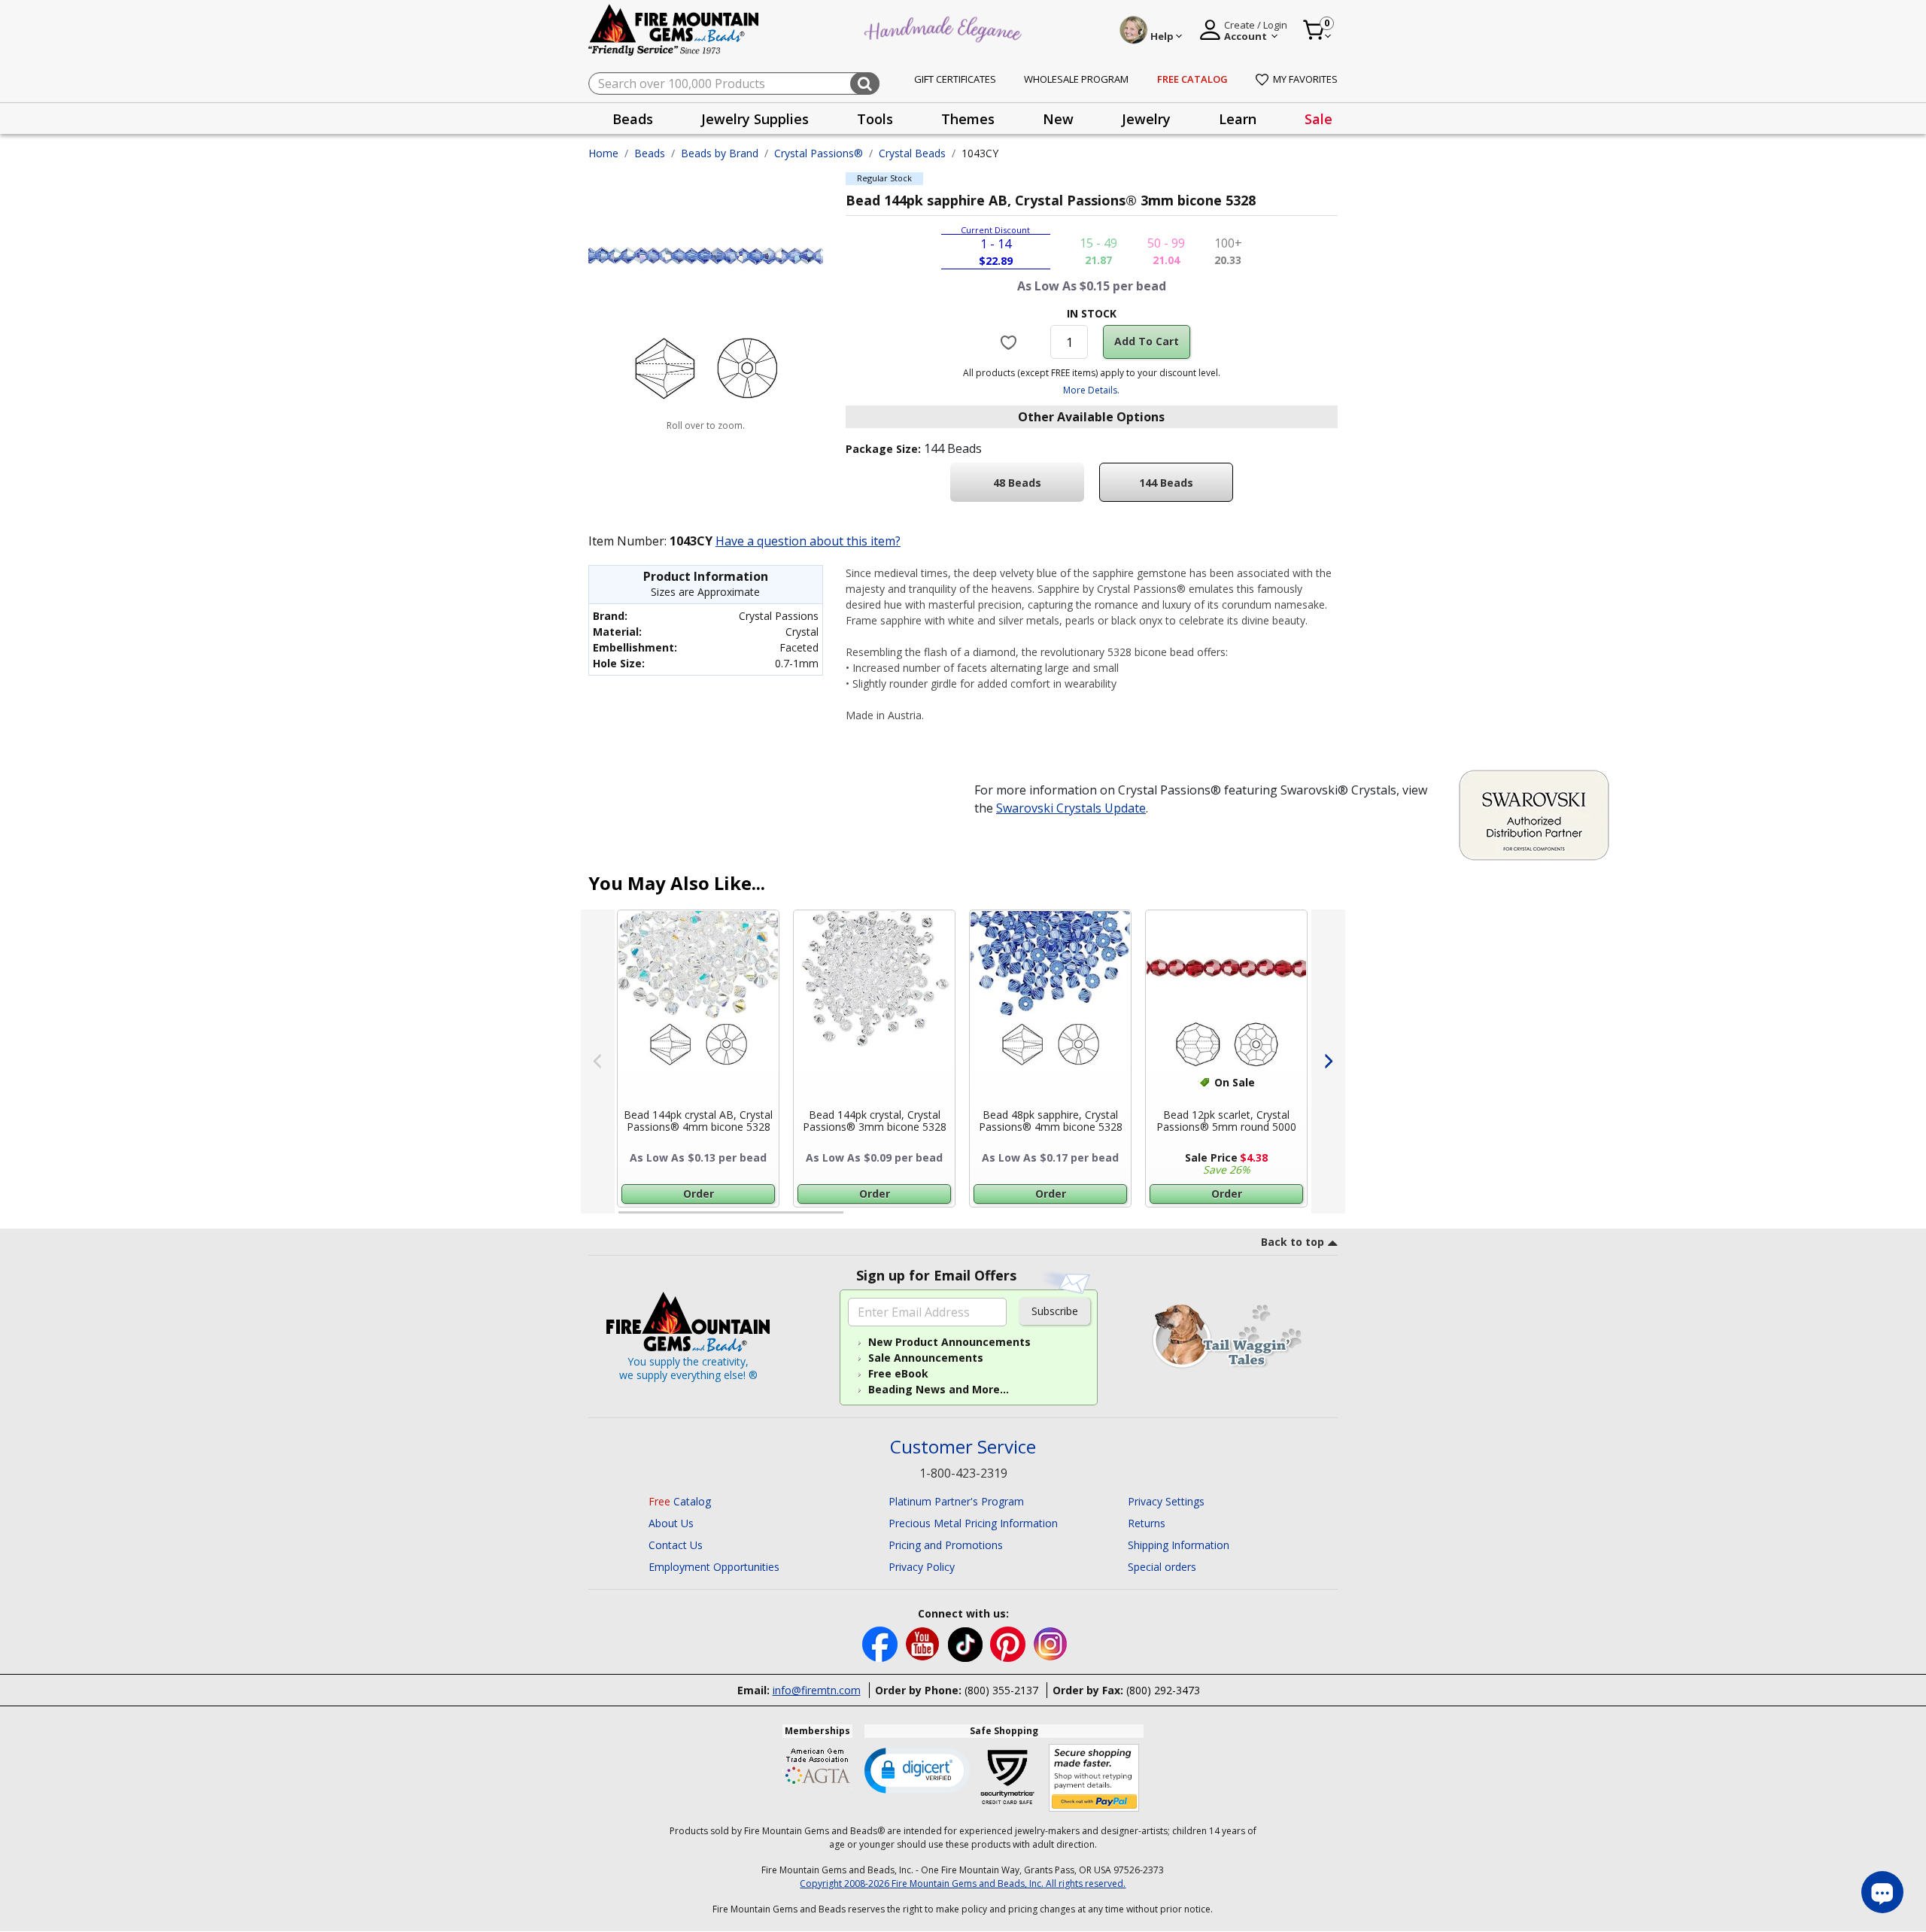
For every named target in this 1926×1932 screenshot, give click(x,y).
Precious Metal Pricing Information (973, 1523)
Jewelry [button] (1146, 119)
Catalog (680, 1501)
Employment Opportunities (714, 1567)
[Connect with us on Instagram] (1051, 1643)
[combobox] (734, 84)
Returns (1147, 1523)
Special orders (1162, 1567)
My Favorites (1305, 79)
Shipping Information (1179, 1545)
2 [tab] (858, 1219)
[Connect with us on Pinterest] (1009, 1643)
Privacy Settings (1166, 1501)
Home (603, 153)
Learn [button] (1238, 119)
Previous (598, 1062)
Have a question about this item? (808, 541)
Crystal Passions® (819, 153)
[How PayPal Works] (1094, 1778)
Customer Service (963, 1447)
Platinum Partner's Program (956, 1501)
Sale (1318, 119)
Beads (650, 153)
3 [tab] (1090, 1219)
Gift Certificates (955, 79)
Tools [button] (875, 119)
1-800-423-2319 (963, 1473)
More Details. (1091, 390)
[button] (917, 1769)
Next (1328, 1062)
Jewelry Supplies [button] (755, 119)
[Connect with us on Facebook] (881, 1643)
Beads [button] (633, 119)
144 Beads (1166, 483)
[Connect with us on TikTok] (967, 1643)
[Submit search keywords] (865, 84)
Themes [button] (968, 119)
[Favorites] (1011, 342)
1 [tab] (626, 1219)
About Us (671, 1523)
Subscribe (1055, 1311)
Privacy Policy (922, 1567)
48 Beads (1017, 483)
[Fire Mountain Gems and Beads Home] (674, 29)
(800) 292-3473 (1163, 1690)
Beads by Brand (720, 153)
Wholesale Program (1076, 79)
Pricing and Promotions (946, 1545)
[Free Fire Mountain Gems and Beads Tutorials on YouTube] (924, 1643)
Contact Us (676, 1545)
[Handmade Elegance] (945, 27)
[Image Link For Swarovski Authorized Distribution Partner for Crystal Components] (1534, 814)
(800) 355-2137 (1001, 1690)
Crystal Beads (912, 153)
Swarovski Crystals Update (1071, 808)
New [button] (1058, 119)
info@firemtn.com (817, 1690)
